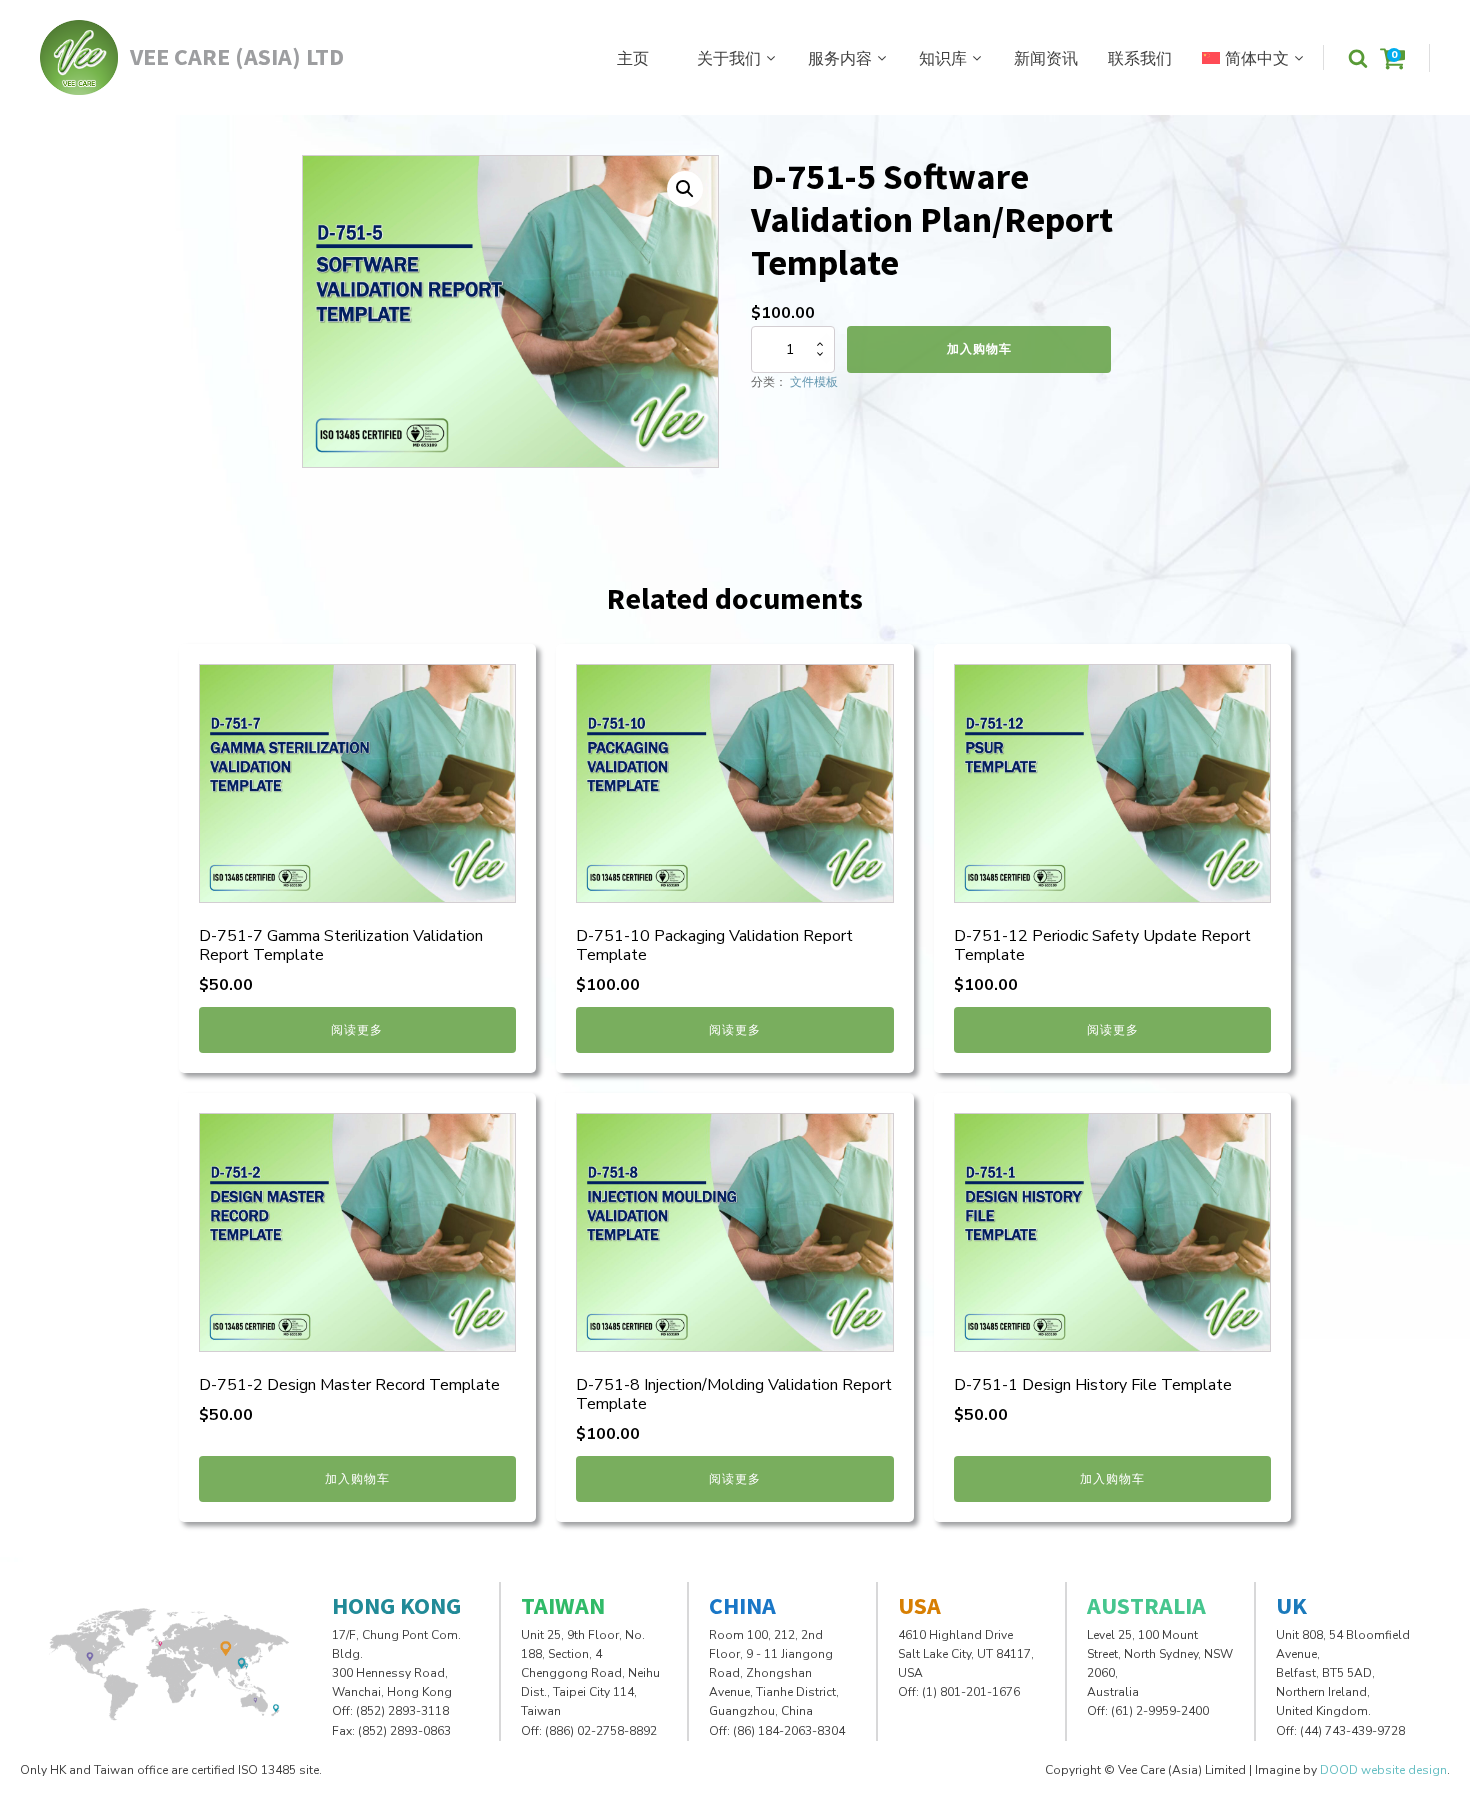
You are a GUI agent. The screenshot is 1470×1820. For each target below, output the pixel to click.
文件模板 (814, 382)
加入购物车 (979, 349)
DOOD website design (1383, 1770)
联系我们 (1140, 57)
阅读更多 (357, 1030)
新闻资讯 (1046, 57)
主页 (633, 57)
